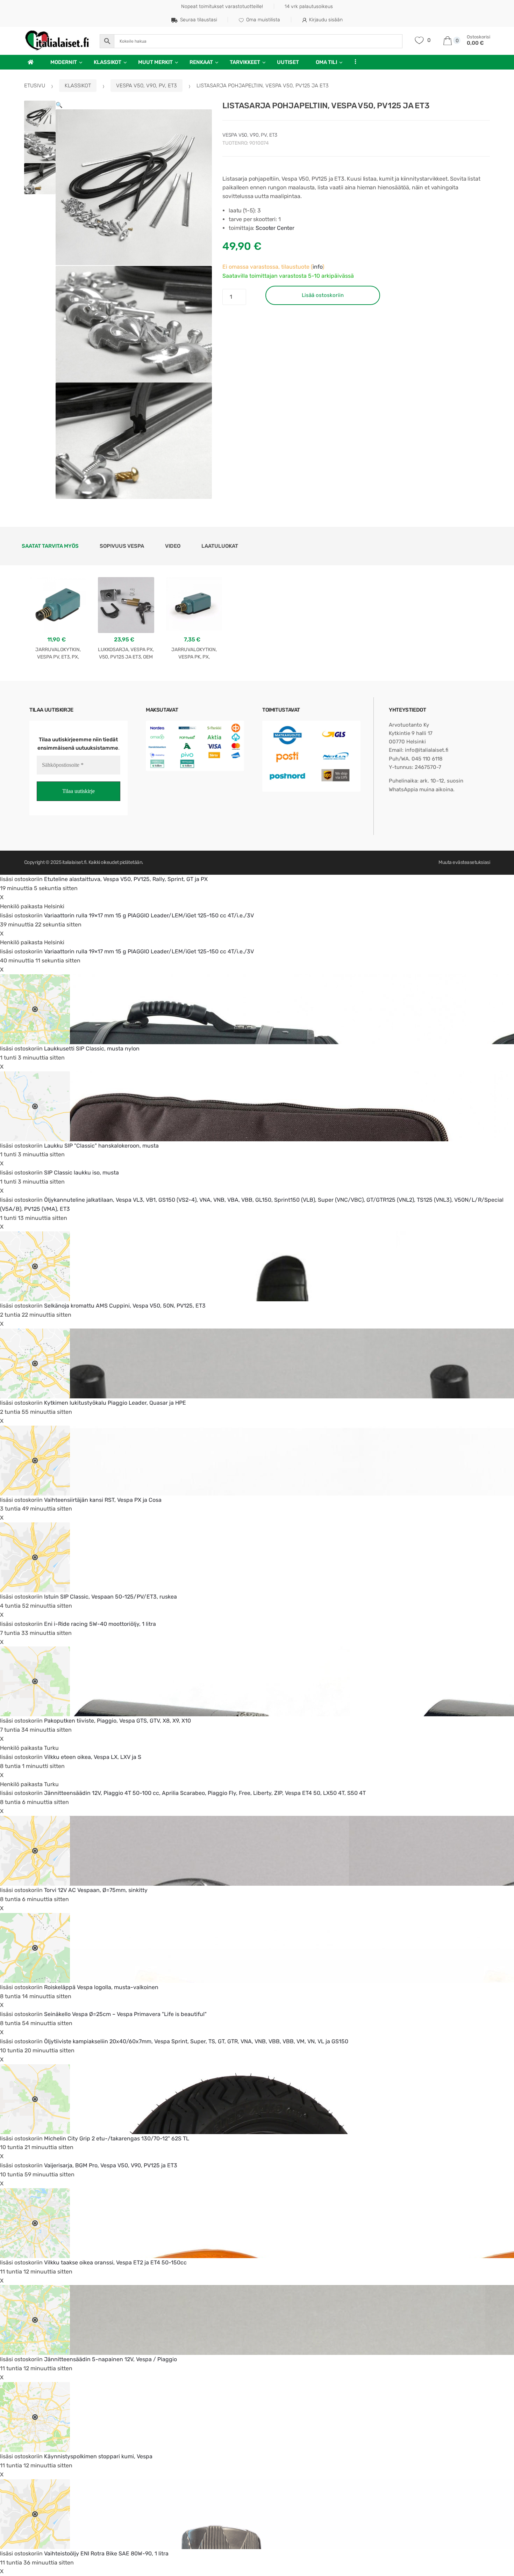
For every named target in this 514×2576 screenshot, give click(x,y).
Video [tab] (173, 546)
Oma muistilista (263, 20)
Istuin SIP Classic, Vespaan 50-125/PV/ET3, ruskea (110, 1597)
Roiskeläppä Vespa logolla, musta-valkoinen (101, 1987)
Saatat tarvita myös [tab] (50, 546)
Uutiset (288, 62)
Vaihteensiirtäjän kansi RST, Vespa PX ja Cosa (103, 1500)
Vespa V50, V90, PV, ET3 (147, 86)
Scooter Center (275, 228)
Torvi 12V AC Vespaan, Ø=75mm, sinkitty (96, 1890)
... (353, 61)
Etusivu (35, 86)
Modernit (64, 62)
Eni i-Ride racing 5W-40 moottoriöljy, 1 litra (100, 1624)
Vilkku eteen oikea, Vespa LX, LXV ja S (93, 1757)
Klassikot (108, 62)
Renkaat (201, 62)
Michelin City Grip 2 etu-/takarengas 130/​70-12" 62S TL (117, 2138)
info (317, 267)
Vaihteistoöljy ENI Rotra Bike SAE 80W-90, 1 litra (106, 2553)
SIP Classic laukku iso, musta (81, 1173)
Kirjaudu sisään (326, 20)
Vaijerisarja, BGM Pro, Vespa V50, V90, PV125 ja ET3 (111, 2165)
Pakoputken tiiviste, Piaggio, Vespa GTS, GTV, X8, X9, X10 (117, 1721)
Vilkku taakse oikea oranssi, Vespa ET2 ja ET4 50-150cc (115, 2262)
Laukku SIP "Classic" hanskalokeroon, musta (101, 1146)
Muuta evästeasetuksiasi (464, 862)
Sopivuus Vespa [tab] (122, 546)
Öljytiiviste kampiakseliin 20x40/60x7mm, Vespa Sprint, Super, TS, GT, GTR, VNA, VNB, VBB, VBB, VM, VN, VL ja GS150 (196, 2041)
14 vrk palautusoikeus (309, 6)
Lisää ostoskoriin (323, 295)
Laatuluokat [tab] (220, 546)
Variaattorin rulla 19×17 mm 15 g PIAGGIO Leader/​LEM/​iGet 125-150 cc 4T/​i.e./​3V (149, 915)
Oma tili (326, 62)
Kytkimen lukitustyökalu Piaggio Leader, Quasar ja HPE (115, 1403)
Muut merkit (155, 62)
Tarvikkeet (245, 62)
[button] (59, 105)
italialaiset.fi (74, 862)
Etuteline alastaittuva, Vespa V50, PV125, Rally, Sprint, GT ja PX (126, 879)
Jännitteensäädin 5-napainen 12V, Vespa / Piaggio (110, 2359)
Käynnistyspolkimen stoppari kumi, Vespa (98, 2456)
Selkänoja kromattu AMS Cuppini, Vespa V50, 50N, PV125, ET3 (125, 1306)
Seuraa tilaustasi (199, 20)
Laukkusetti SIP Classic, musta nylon (92, 1049)
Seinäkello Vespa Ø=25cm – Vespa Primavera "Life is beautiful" (125, 2014)
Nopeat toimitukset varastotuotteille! (222, 6)
